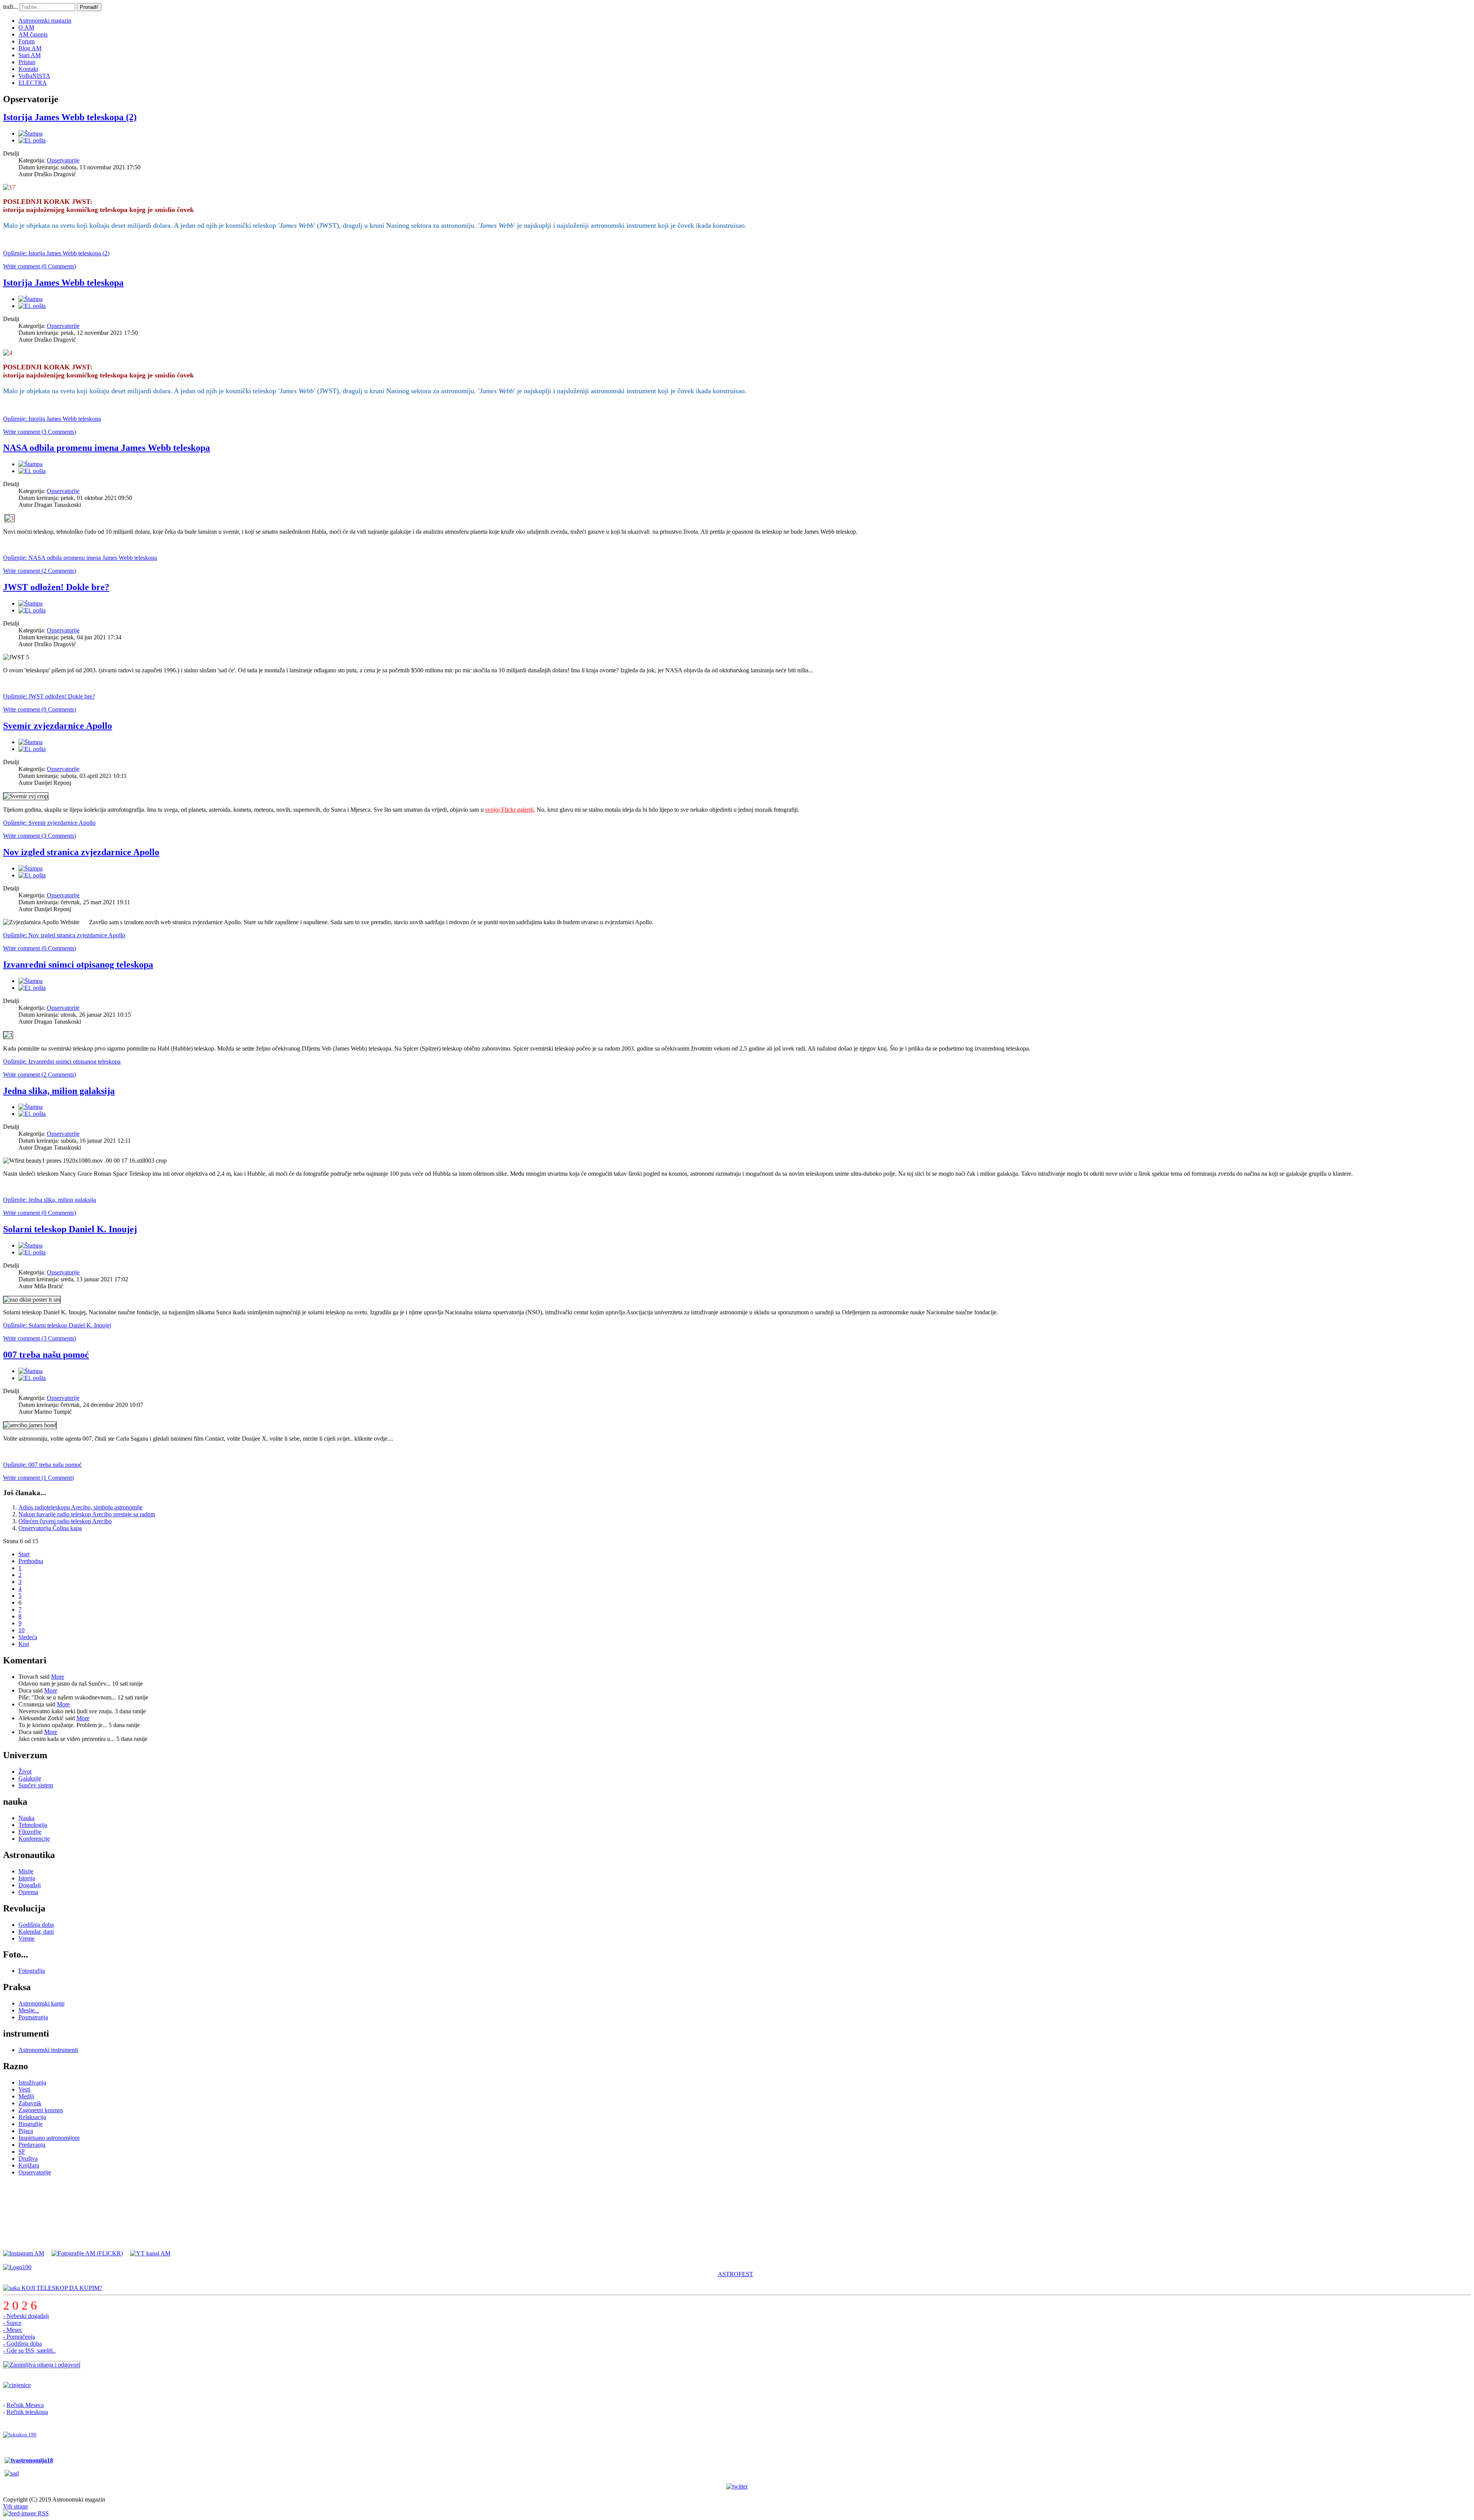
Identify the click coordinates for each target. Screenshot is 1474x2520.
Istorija (27, 1878)
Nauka (26, 1818)
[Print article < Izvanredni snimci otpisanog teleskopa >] (31, 981)
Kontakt (28, 69)
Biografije (31, 2124)
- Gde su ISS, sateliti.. (29, 2350)
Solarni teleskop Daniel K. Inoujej (70, 1229)
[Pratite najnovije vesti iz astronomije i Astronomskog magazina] (737, 2487)
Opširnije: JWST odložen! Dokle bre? (49, 696)
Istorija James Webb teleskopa (63, 283)
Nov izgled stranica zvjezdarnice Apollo (81, 852)
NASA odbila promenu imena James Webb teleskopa (107, 448)
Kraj (24, 1644)
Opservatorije (63, 160)
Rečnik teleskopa (27, 2412)
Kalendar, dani (36, 1932)
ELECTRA (33, 83)
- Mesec (13, 2330)
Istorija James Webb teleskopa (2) (70, 117)
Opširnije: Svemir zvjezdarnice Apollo (49, 823)
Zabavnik (30, 2103)
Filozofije (30, 1832)
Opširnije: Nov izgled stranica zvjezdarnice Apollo (64, 935)
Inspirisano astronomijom (49, 2138)
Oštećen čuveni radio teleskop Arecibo (65, 1521)
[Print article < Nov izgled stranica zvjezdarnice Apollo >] (31, 868)
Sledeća (28, 1637)
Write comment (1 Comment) (38, 1478)
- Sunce (12, 2323)
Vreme (26, 1938)
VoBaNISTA (34, 76)
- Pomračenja (19, 2337)
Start (24, 1554)
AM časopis (33, 34)
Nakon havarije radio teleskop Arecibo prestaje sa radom (87, 1514)
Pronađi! (89, 7)
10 (21, 1630)
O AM (26, 27)
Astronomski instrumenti (48, 2050)
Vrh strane (16, 2506)
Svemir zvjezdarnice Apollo (58, 726)
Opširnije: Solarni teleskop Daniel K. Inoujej (57, 1325)
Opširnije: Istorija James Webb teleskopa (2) (56, 253)
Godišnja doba (36, 1925)
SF (22, 2152)
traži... (11, 7)
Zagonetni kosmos (41, 2110)
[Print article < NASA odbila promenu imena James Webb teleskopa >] (31, 464)
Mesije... (29, 2010)
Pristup (27, 62)
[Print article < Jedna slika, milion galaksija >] (31, 1107)
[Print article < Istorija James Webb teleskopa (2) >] (31, 133)
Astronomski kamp (41, 2003)
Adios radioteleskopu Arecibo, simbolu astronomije (80, 1507)
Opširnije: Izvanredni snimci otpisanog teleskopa (62, 1061)
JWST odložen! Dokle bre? (56, 587)
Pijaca (26, 2131)
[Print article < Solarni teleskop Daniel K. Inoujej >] (31, 1245)
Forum (26, 41)
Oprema (28, 1892)
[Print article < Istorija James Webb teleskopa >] (31, 299)
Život (25, 1771)
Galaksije (30, 1778)
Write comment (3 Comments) (40, 432)
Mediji (26, 2096)
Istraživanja (32, 2082)
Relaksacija (32, 2117)
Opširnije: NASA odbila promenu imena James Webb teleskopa (80, 558)
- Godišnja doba (22, 2344)
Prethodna (31, 1561)
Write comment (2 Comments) (40, 571)
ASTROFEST (735, 2274)
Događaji (30, 1885)
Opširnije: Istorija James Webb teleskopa (52, 419)
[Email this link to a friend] (32, 140)
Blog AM (30, 48)
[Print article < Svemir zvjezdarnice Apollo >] (31, 742)
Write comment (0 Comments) (40, 266)
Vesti (24, 2089)
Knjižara (29, 2165)
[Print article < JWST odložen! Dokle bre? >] (31, 603)
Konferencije (34, 1839)
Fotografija (32, 1971)
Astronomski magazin (45, 21)
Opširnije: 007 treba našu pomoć (42, 1465)
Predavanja (32, 2145)
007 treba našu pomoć (46, 1355)
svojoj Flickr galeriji (509, 810)
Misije (26, 1871)
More (58, 1677)
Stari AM (30, 55)
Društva (28, 2158)
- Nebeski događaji (26, 2316)
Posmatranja (33, 2017)
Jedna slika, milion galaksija (59, 1091)
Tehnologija (33, 1825)
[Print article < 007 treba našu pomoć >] (31, 1371)
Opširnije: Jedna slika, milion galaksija (50, 1200)
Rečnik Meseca (25, 2405)
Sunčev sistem (36, 1785)
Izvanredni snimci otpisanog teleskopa (78, 965)
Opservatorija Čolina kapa (50, 1528)
